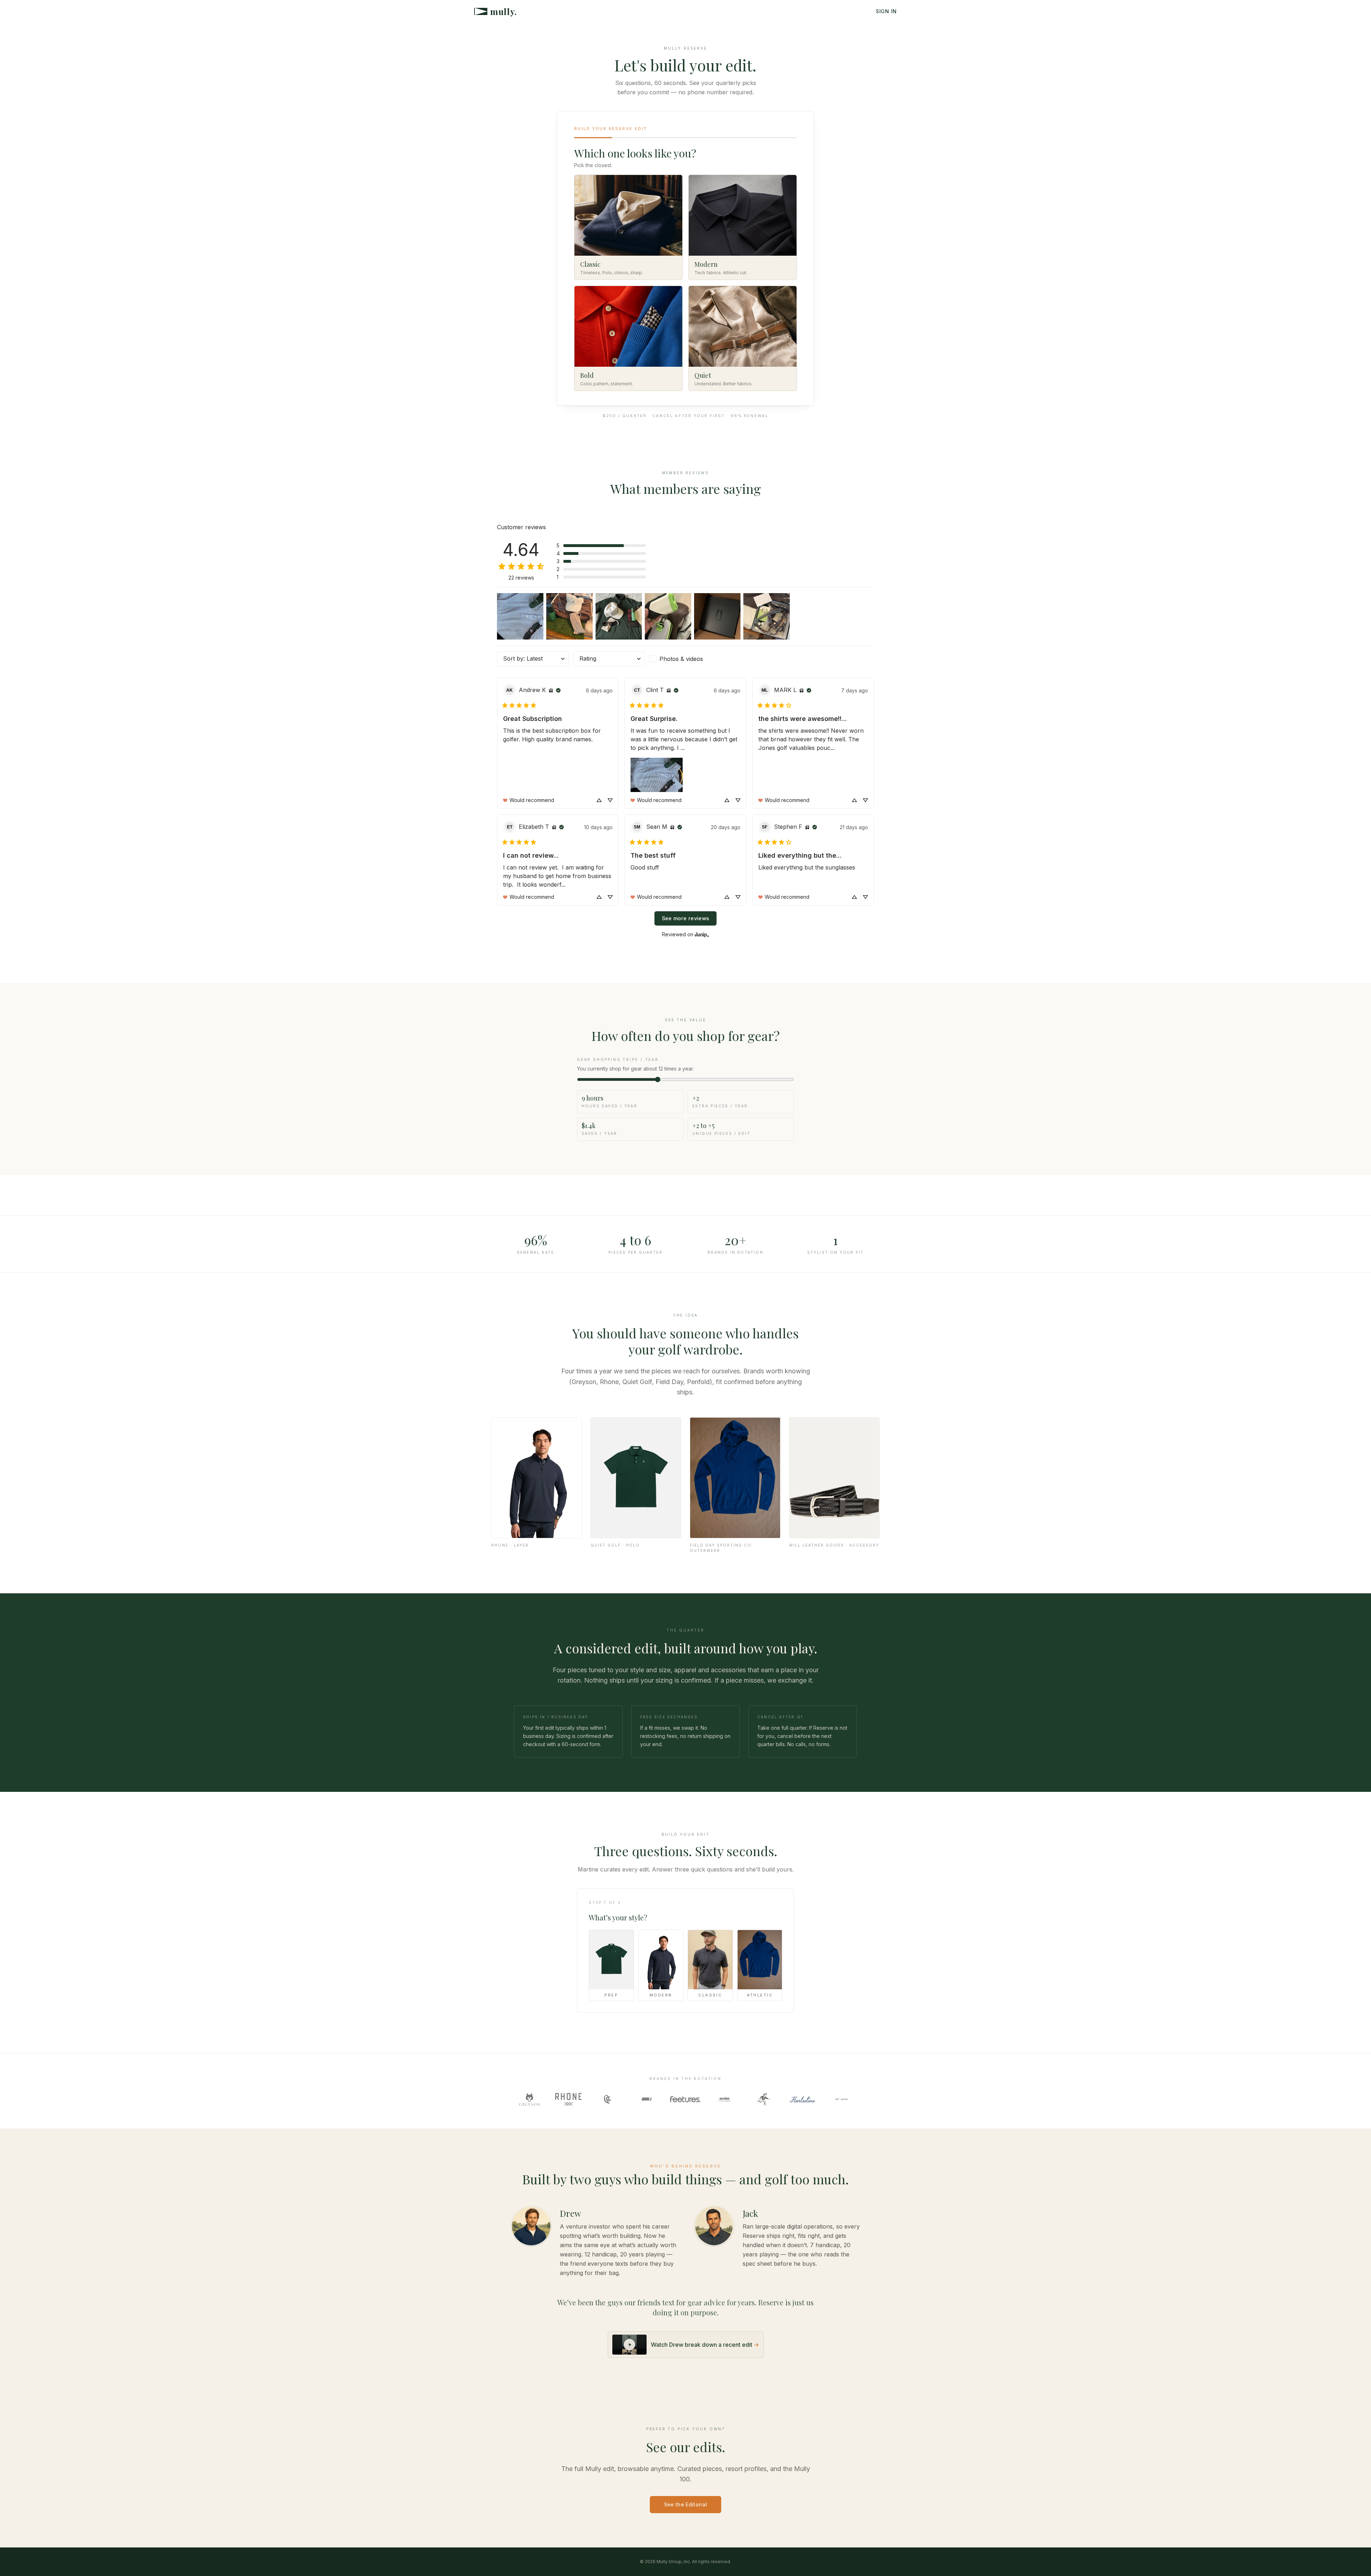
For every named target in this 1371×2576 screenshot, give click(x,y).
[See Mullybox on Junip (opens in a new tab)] (702, 934)
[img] (551, 690)
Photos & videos (681, 659)
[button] (601, 546)
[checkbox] (685, 659)
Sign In (886, 11)
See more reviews (686, 918)
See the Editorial (686, 2504)
